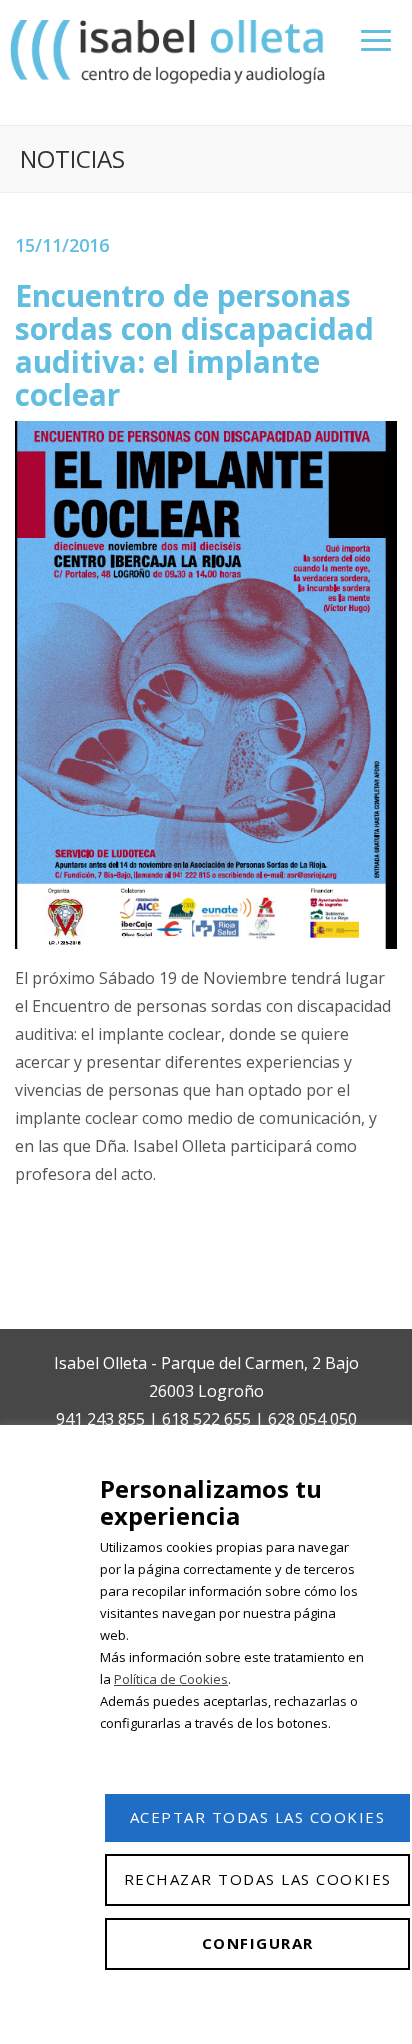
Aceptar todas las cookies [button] (258, 1817)
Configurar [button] (258, 1943)
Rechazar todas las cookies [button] (258, 1879)
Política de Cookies (171, 1679)
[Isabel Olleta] (170, 50)
